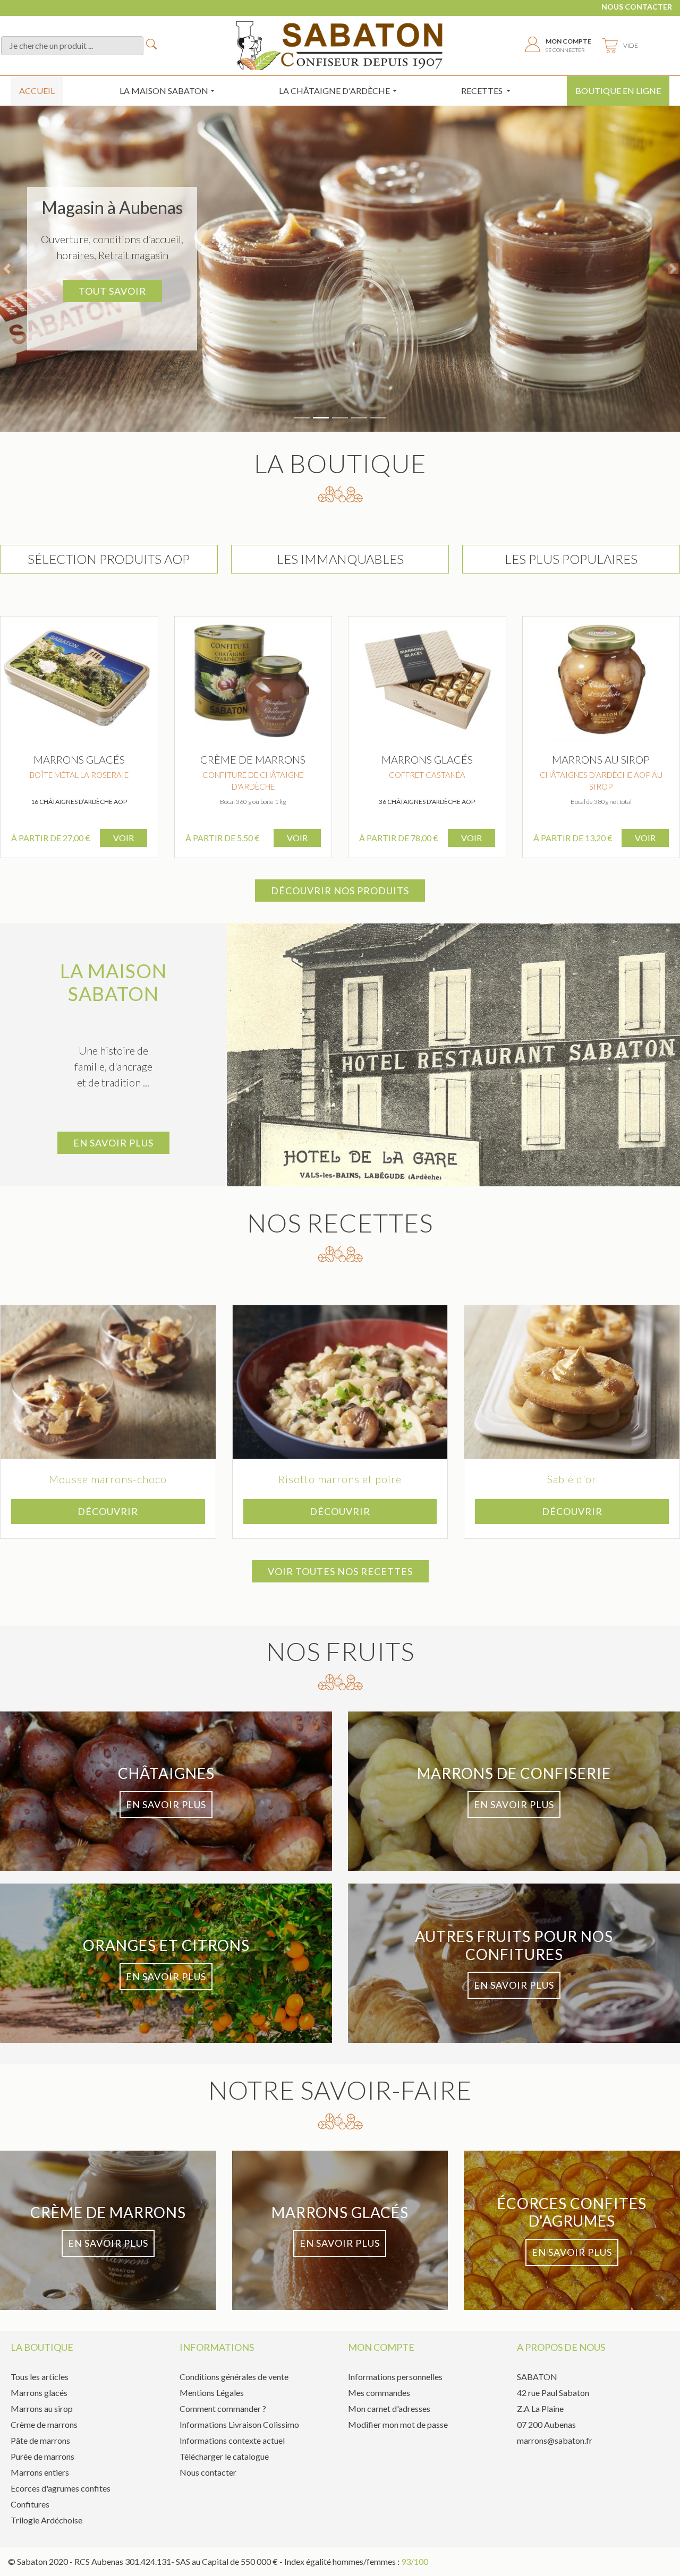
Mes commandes (379, 2393)
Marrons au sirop (42, 2408)
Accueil (37, 91)
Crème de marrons (44, 2424)
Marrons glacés (39, 2393)
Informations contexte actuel (232, 2440)
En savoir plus (113, 1143)
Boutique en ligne (618, 91)
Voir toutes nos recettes (340, 1571)
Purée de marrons (42, 2456)
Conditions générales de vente (234, 2377)
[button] (7, 269)
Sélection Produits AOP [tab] (109, 559)
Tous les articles (40, 2377)
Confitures (30, 2504)
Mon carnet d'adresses (389, 2408)
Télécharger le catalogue (224, 2456)
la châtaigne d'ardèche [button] (334, 91)
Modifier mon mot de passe (398, 2424)
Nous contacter (637, 7)
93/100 (415, 2561)
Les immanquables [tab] (340, 559)
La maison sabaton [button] (164, 91)
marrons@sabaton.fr (555, 2440)
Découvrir (108, 1511)
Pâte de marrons (40, 2440)
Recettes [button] (483, 91)
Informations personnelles (395, 2377)
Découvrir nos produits (340, 891)
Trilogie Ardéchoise (46, 2520)
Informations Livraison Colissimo (239, 2424)
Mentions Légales (212, 2393)
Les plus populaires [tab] (571, 559)
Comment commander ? (223, 2408)
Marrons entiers (40, 2472)
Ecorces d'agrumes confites (61, 2488)
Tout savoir (112, 291)
